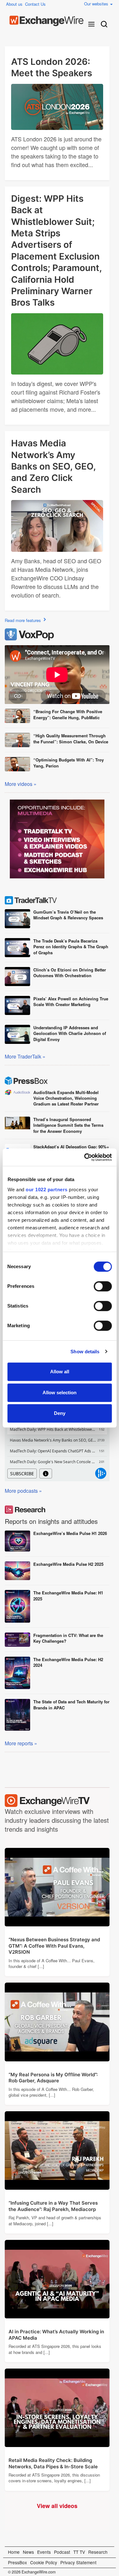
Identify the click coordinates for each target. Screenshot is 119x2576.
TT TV (79, 2552)
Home (14, 2552)
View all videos (60, 2507)
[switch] (103, 1286)
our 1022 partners (47, 1190)
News (28, 2552)
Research (98, 2552)
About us (14, 4)
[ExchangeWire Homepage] (46, 21)
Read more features (23, 620)
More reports (19, 1743)
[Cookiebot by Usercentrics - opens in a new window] (85, 1157)
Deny (60, 1413)
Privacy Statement (78, 2562)
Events (44, 2552)
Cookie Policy (44, 2562)
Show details (85, 1352)
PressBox (17, 2562)
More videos (19, 784)
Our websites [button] (97, 4)
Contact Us (35, 4)
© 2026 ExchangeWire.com (32, 2572)
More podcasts (21, 1491)
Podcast (62, 2552)
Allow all (60, 1372)
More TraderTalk (23, 1056)
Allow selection (60, 1393)
